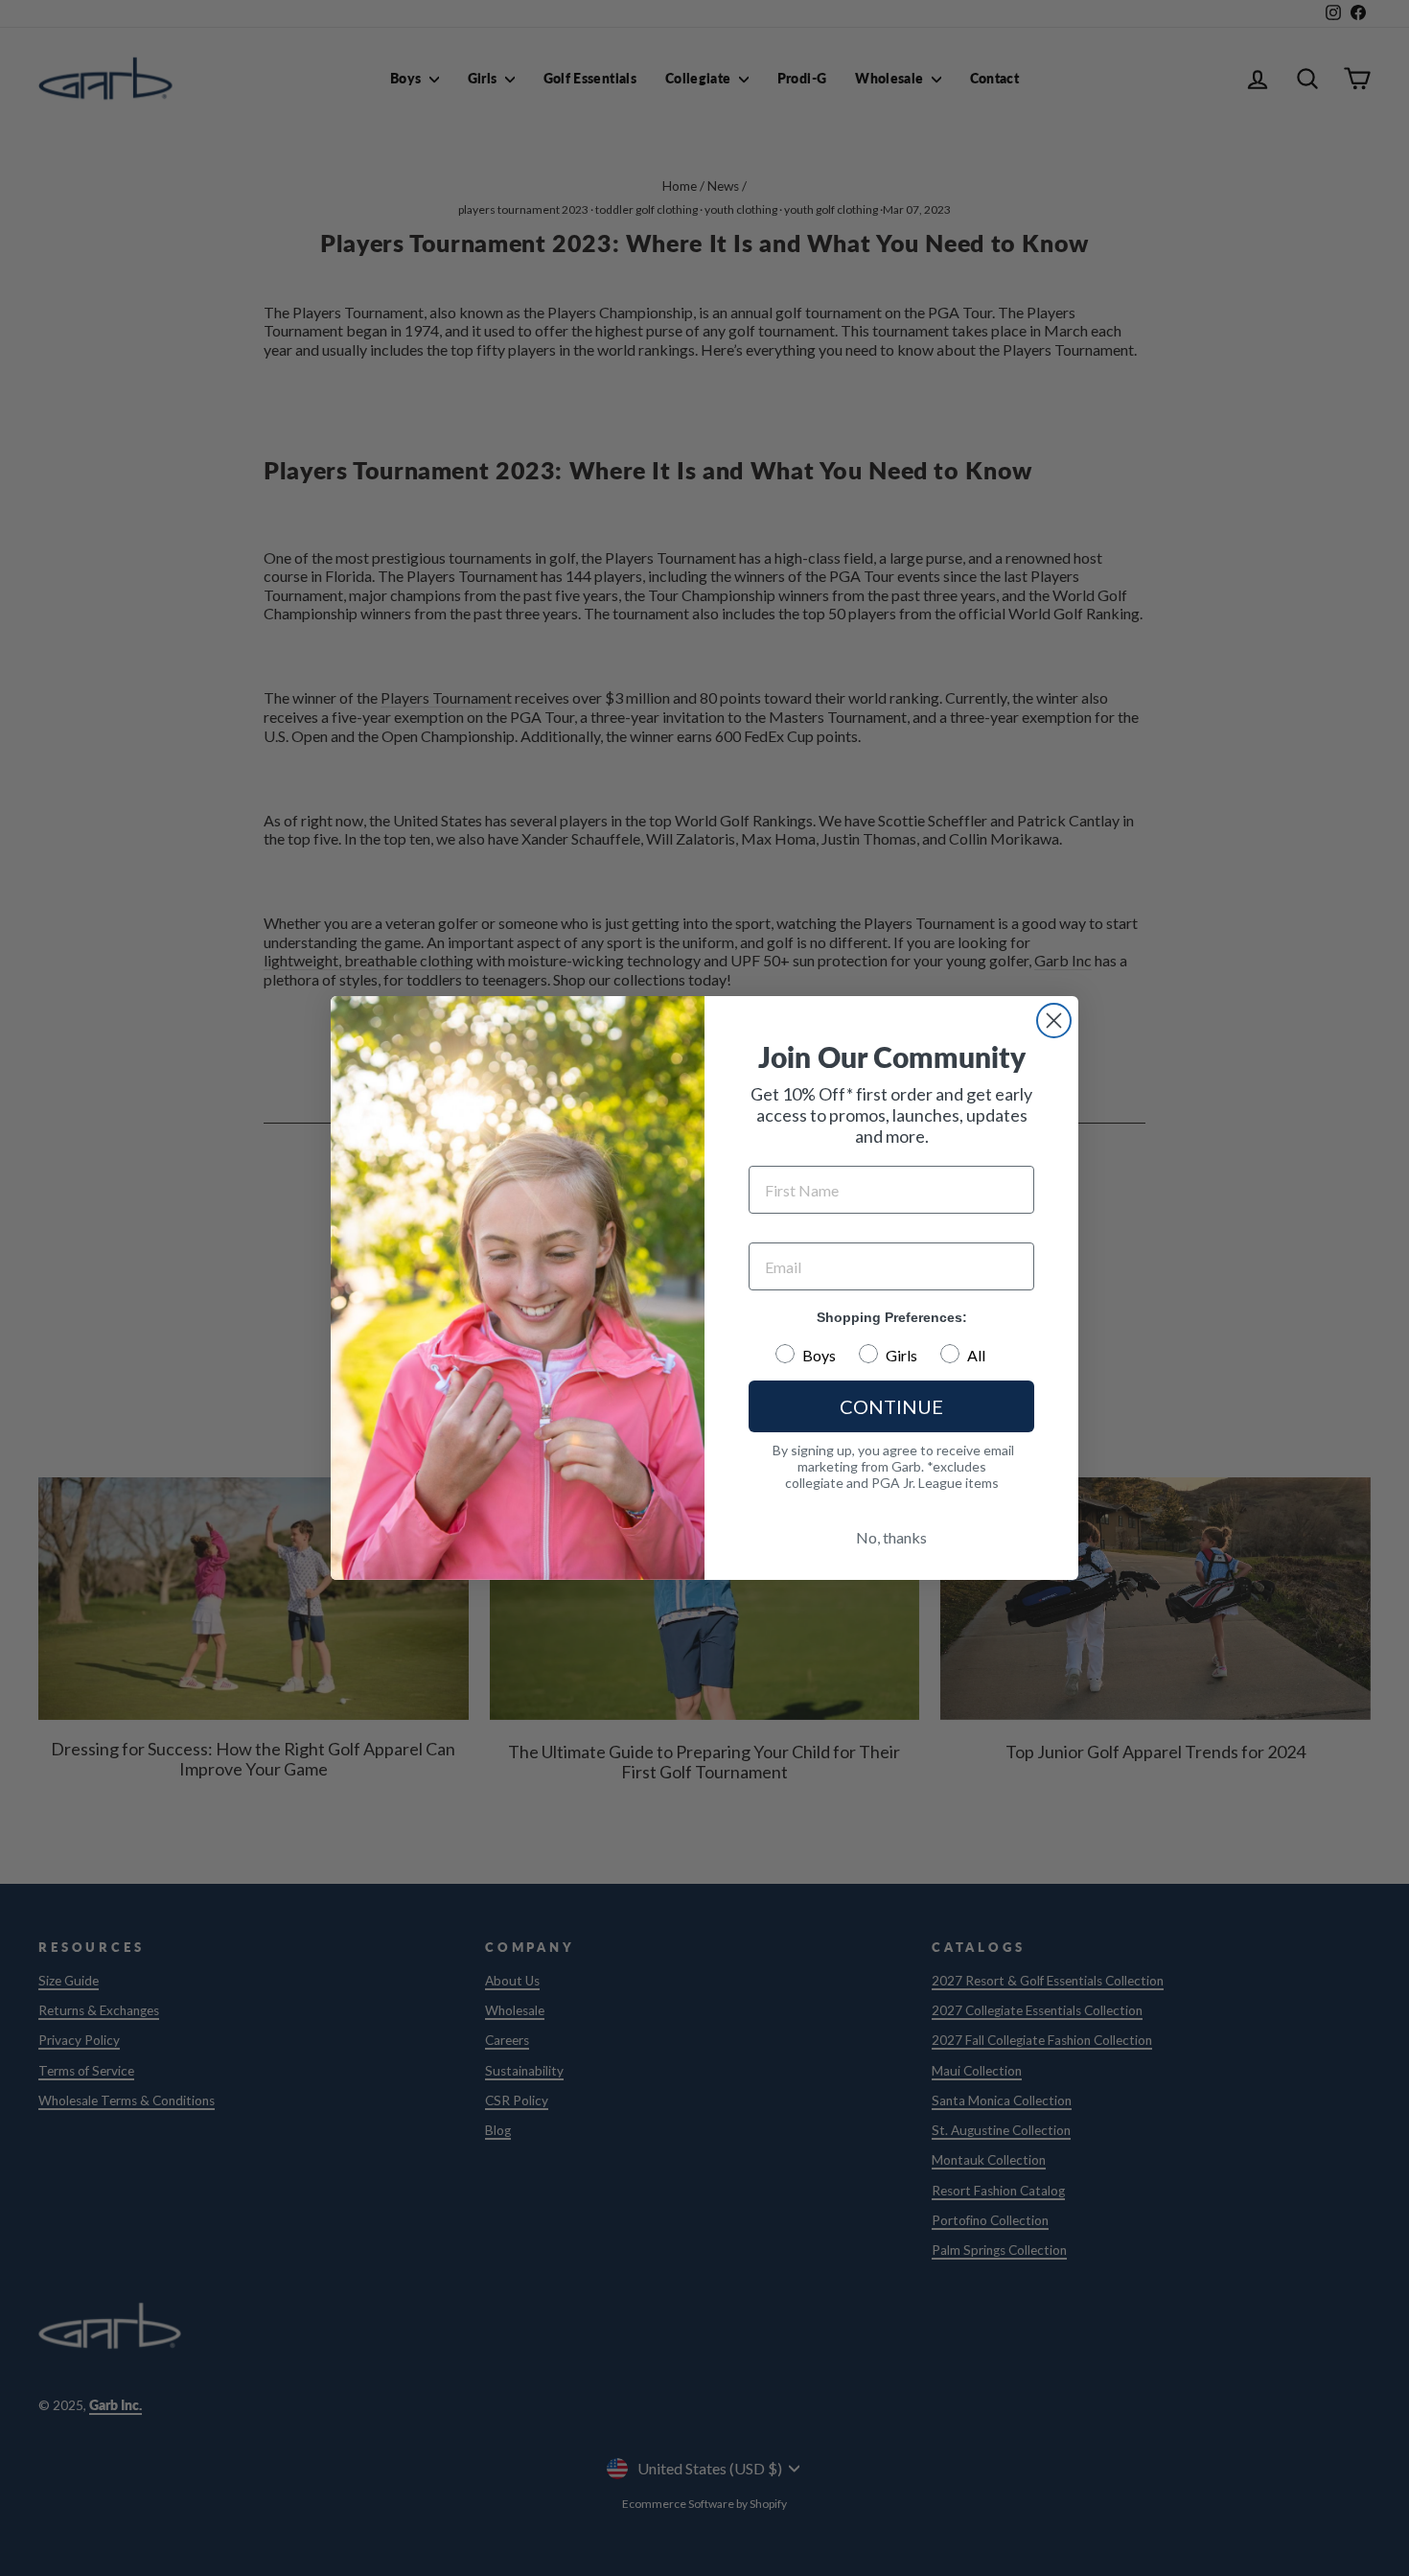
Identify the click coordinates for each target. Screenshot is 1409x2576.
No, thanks (891, 1537)
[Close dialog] (1054, 1021)
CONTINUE (891, 1406)
